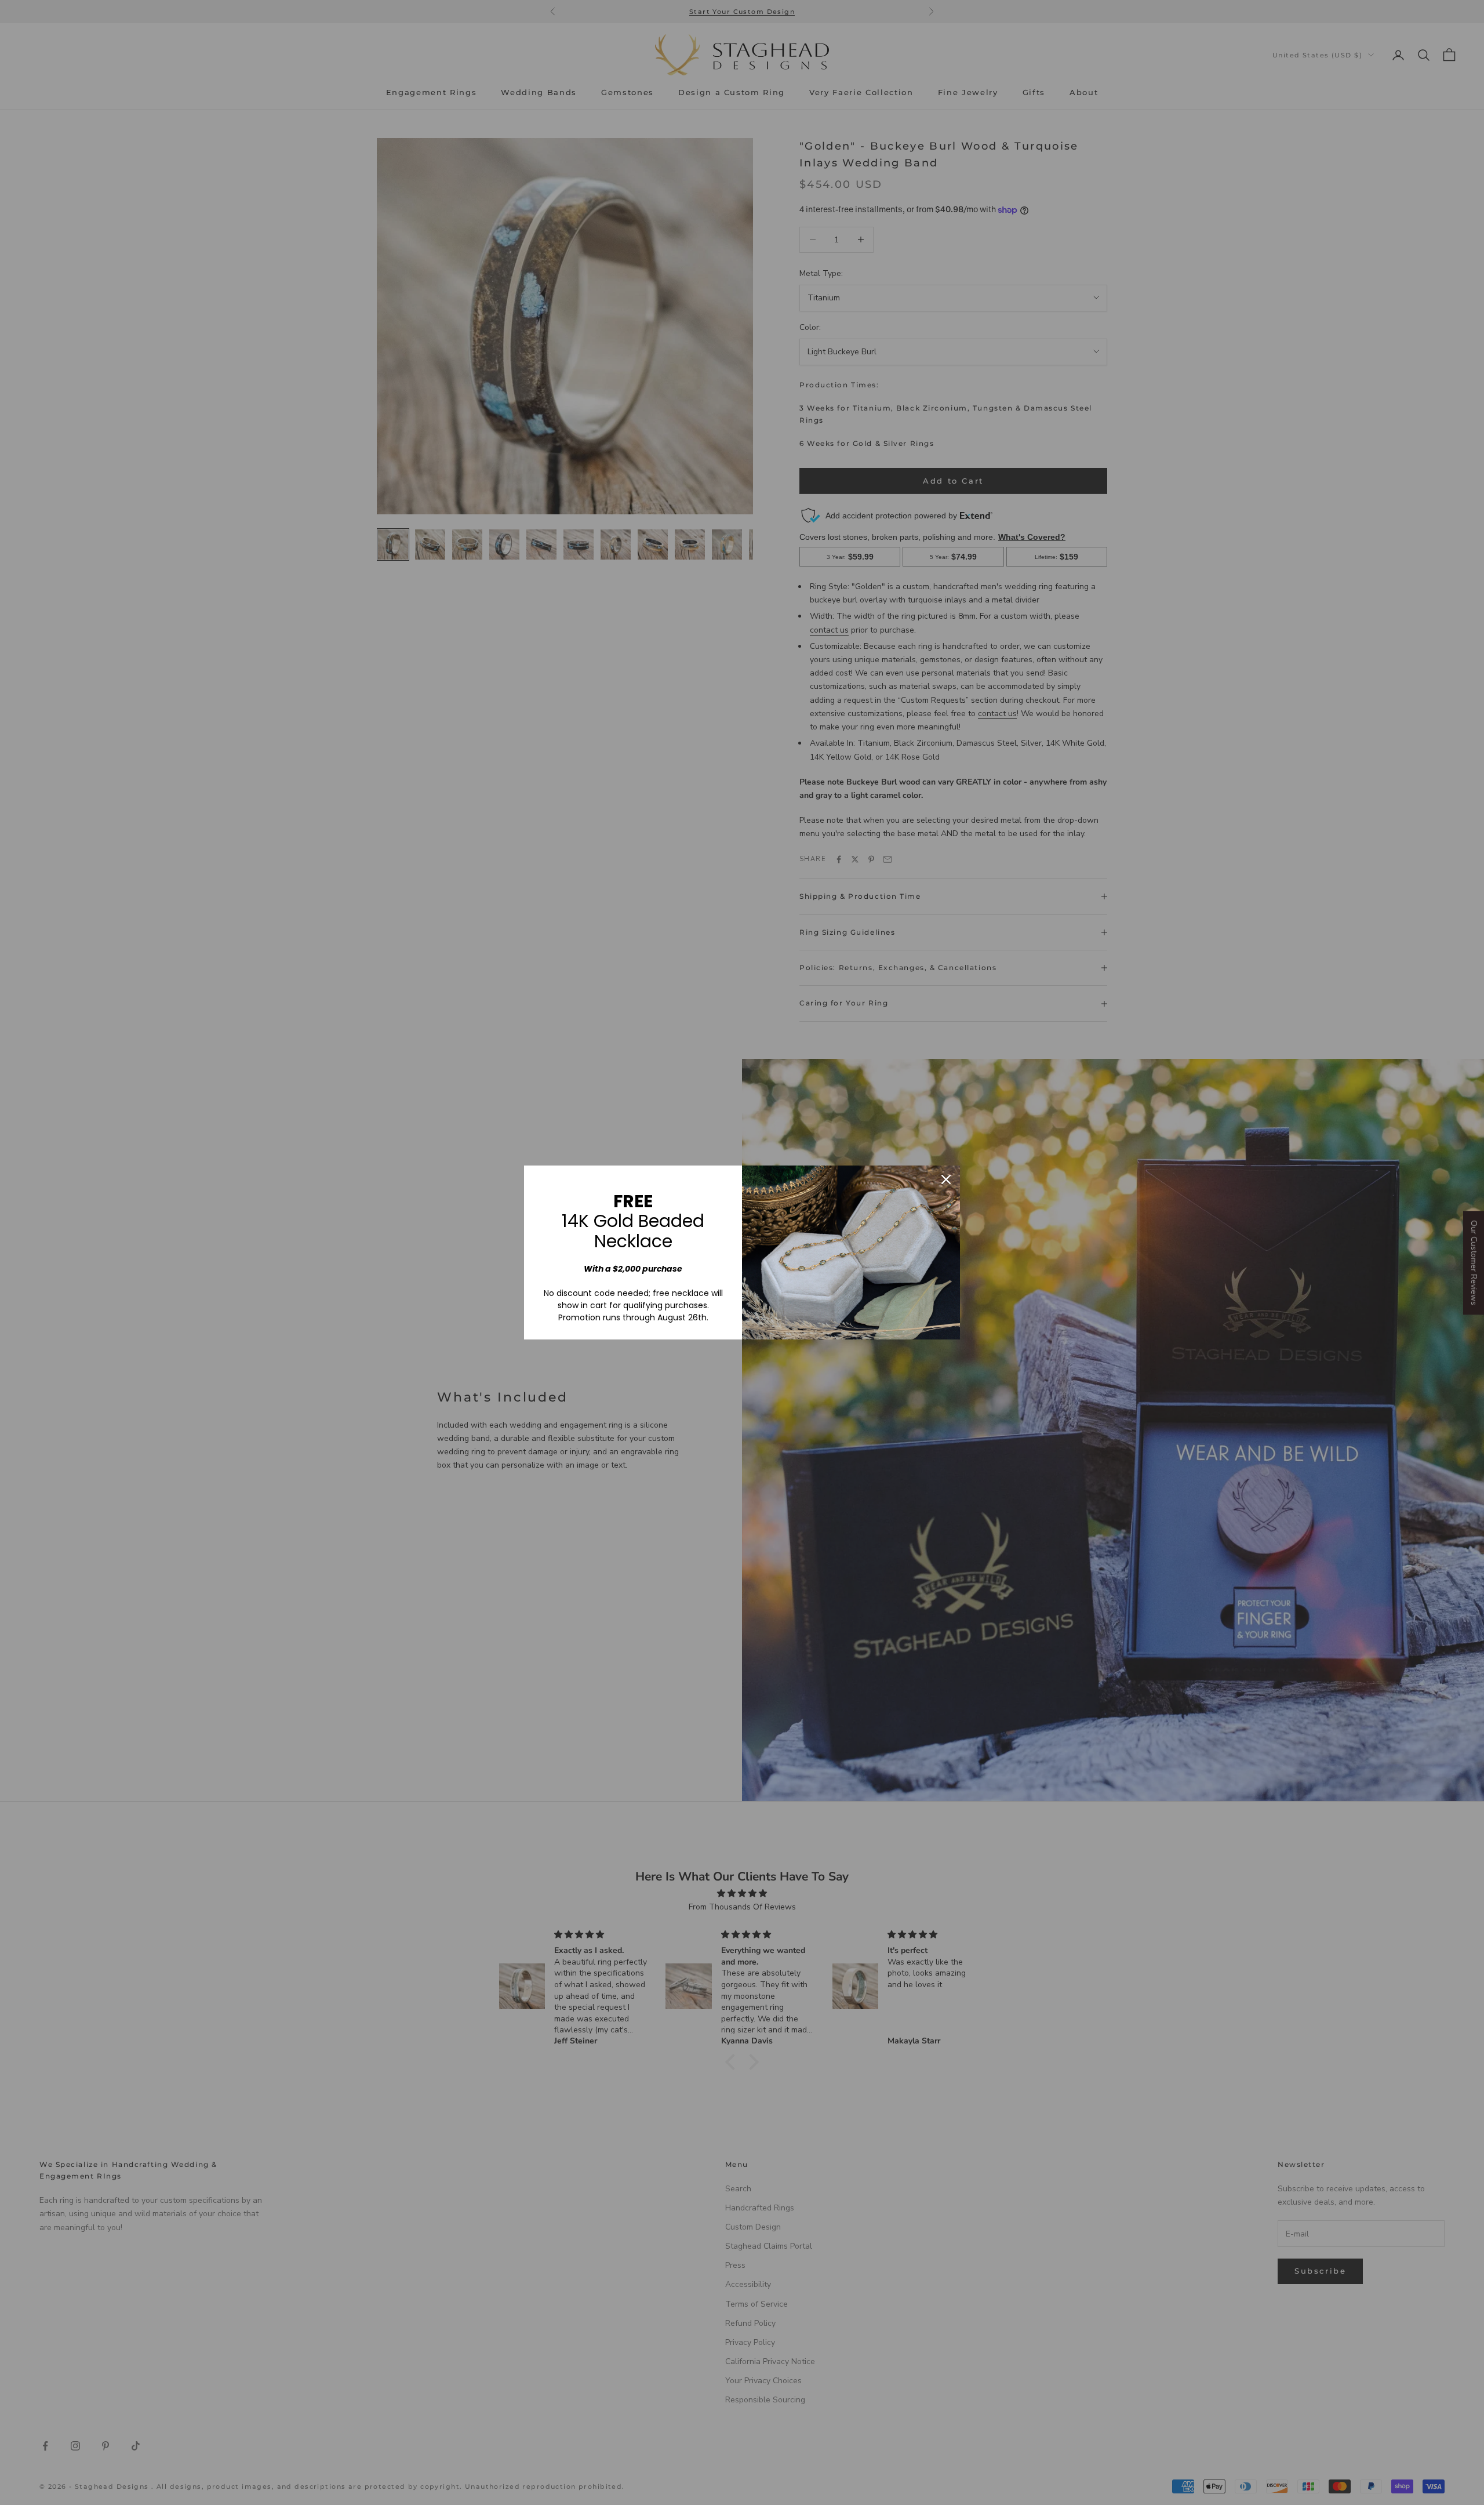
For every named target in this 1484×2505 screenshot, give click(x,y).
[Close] (946, 1179)
